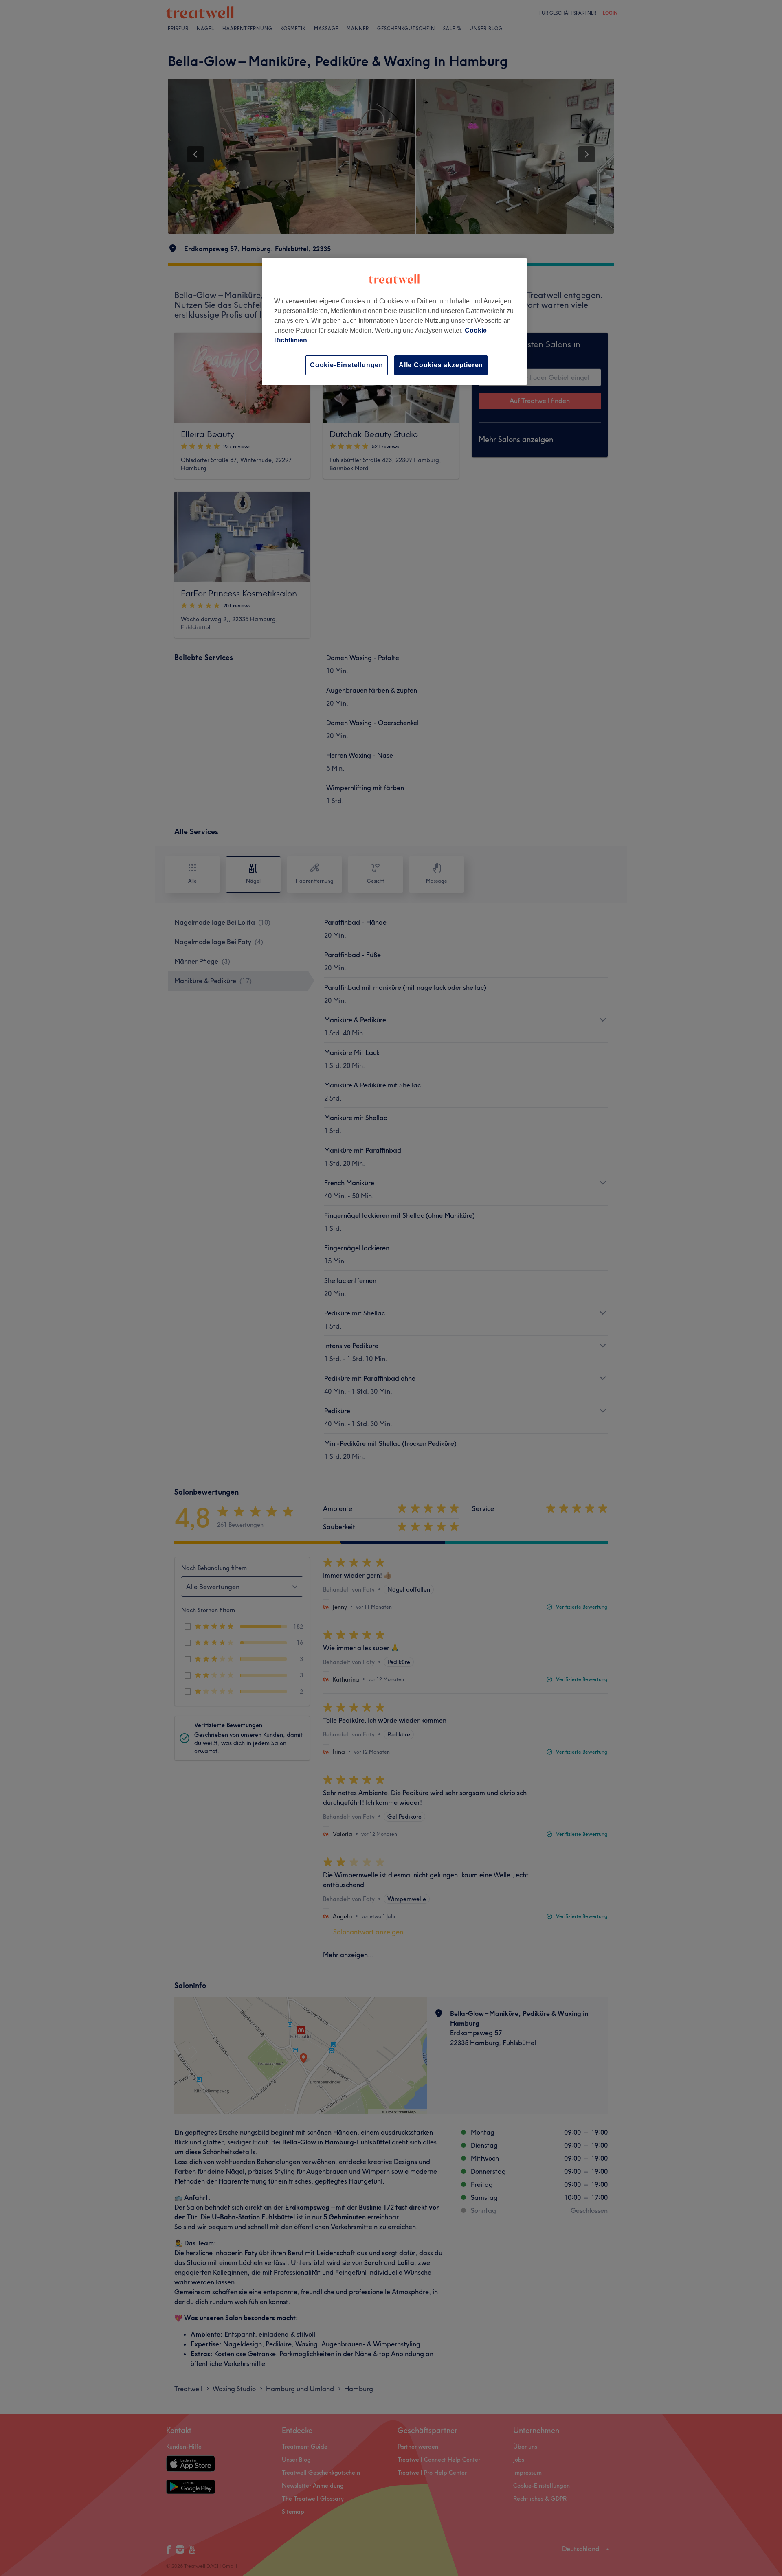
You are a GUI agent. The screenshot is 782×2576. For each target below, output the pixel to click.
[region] (394, 321)
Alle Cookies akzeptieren (441, 365)
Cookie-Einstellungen (347, 365)
